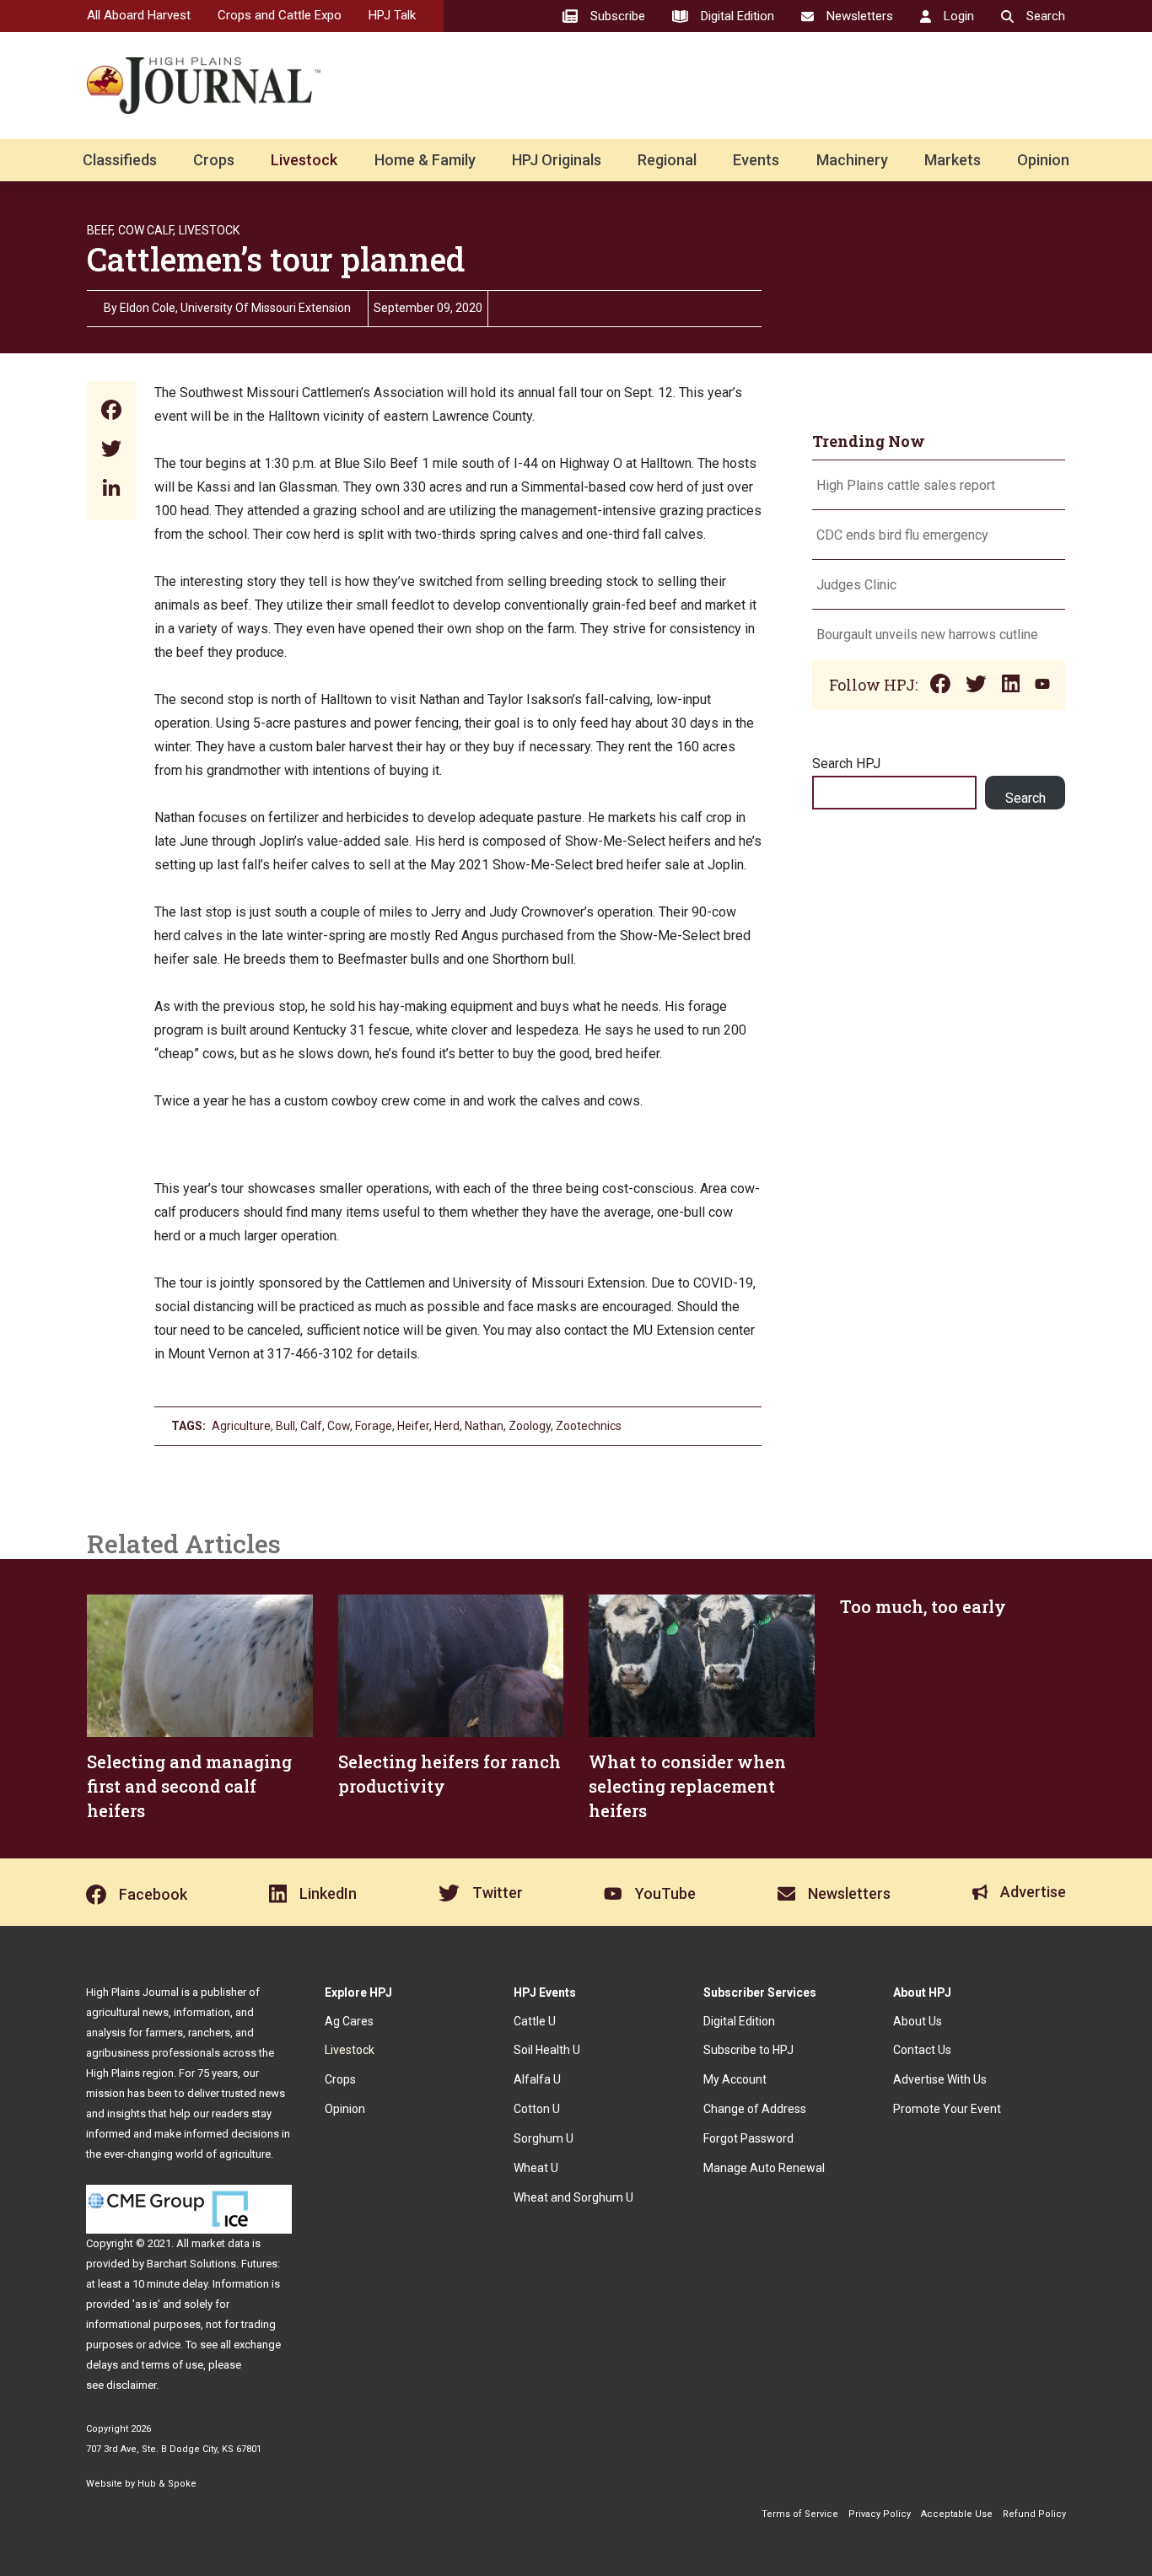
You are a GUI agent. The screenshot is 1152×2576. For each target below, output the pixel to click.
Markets (953, 160)
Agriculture (241, 1426)
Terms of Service (800, 2514)
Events (756, 160)
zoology (530, 1426)
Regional (667, 160)
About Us (918, 2021)
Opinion (1043, 160)
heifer (413, 1426)
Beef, (101, 230)
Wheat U (536, 2168)
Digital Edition (739, 2021)
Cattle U (535, 2021)
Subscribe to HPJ (748, 2050)
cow (339, 1426)
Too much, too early (923, 1606)
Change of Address (755, 2109)
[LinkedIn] (111, 489)
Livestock (304, 160)
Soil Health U (547, 2050)
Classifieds (120, 160)
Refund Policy (1034, 2514)
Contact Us (922, 2050)
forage (374, 1426)
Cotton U (537, 2109)
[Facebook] (111, 412)
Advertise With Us (940, 2079)
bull (285, 1426)
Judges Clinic (856, 585)
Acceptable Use (957, 2514)
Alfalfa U (537, 2079)
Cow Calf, (147, 230)
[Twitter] (111, 451)
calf (311, 1426)
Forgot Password (748, 2138)
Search (1025, 798)
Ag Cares (349, 2021)
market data (221, 2243)
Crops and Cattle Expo (280, 15)
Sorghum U (544, 2138)
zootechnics (589, 1426)
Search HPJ (846, 764)
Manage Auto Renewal (764, 2168)
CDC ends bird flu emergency (902, 535)
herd (447, 1426)
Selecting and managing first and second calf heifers (189, 1786)
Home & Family (425, 160)
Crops (214, 160)
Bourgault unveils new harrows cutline (927, 635)
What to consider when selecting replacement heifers (687, 1786)
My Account (735, 2079)
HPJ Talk (392, 15)
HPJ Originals (557, 160)
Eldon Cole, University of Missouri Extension (235, 308)
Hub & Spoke (167, 2484)
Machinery (852, 160)
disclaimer (131, 2385)
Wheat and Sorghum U (573, 2197)
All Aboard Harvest (139, 15)
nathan (484, 1426)
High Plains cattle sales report (906, 485)
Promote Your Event (947, 2109)
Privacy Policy (880, 2514)
